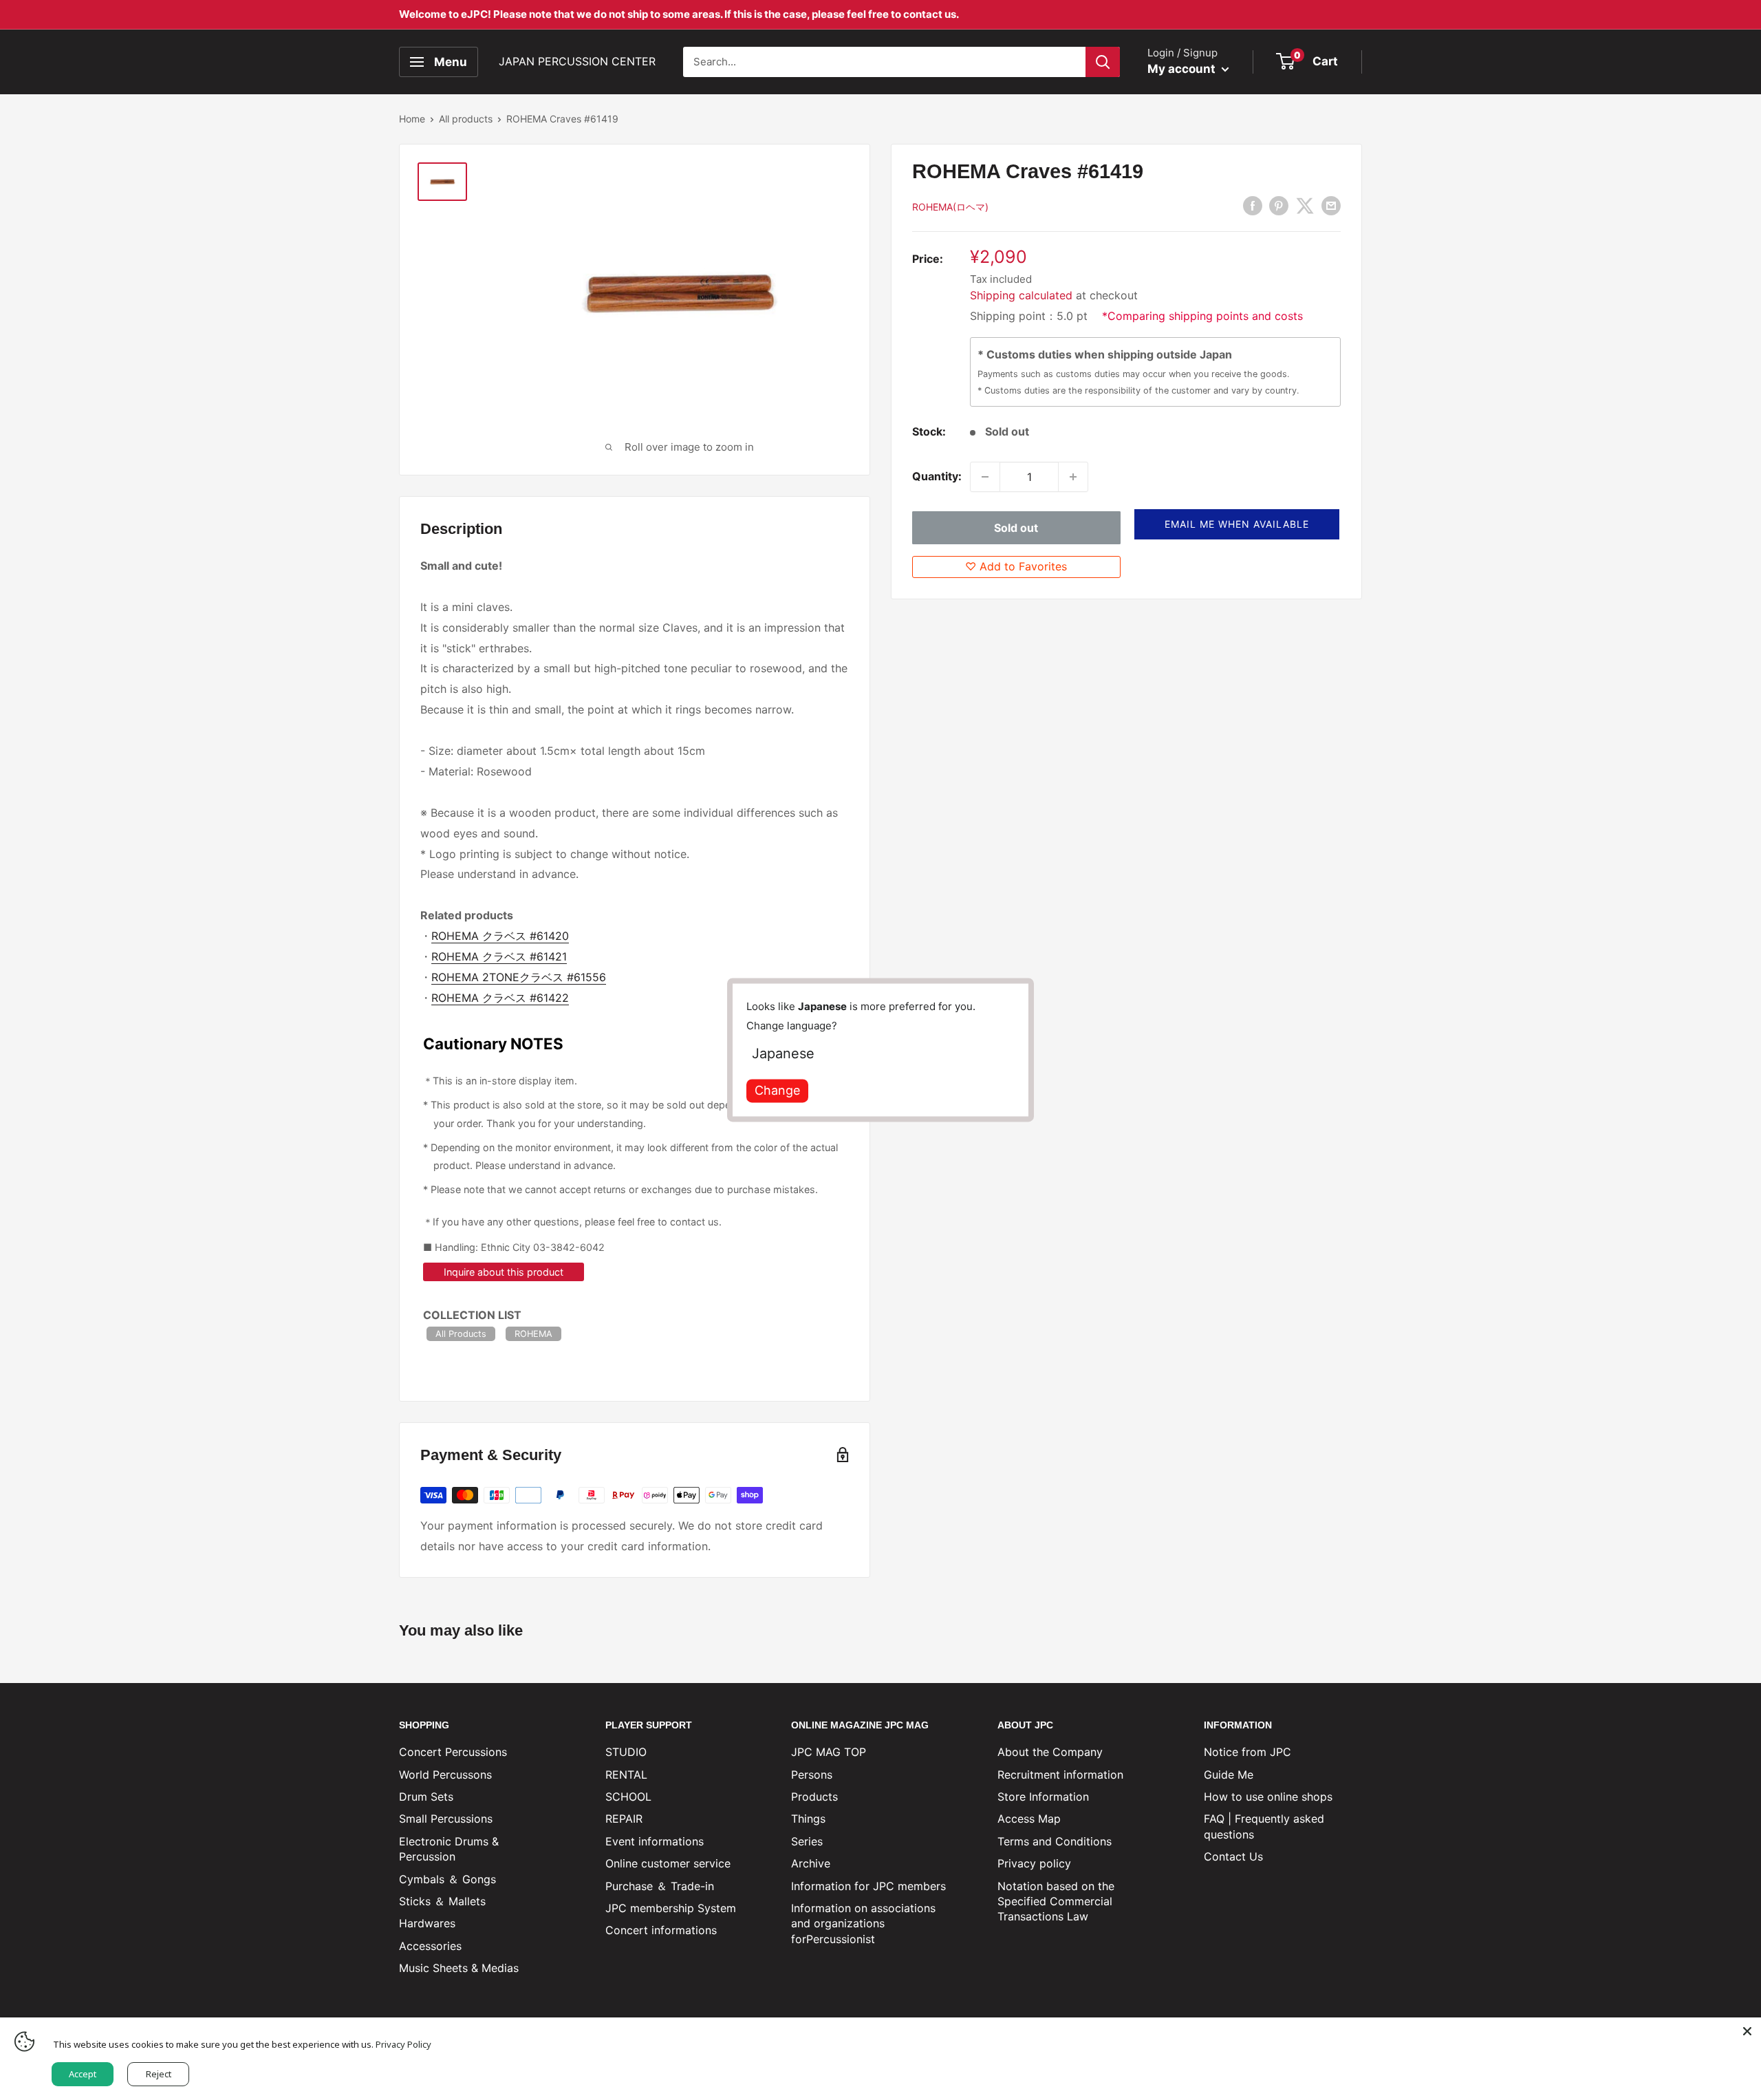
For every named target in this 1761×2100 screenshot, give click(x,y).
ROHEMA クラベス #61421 (499, 956)
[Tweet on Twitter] (1305, 206)
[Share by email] (1331, 206)
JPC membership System (671, 1908)
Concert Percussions (453, 1752)
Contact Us (1233, 1856)
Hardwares (427, 1923)
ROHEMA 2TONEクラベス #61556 (519, 977)
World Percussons (445, 1775)
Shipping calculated (1021, 295)
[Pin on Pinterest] (1279, 206)
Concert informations (661, 1930)
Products (814, 1797)
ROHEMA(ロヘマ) (950, 207)
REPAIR (624, 1819)
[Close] (1747, 2031)
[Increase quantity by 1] (1073, 477)
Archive (811, 1863)
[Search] (1103, 62)
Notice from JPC (1247, 1752)
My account (1183, 69)
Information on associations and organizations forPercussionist (863, 1924)
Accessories (430, 1946)
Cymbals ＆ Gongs (447, 1879)
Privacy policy (1034, 1863)
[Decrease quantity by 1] (985, 477)
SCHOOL (628, 1797)
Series (807, 1841)
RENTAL (626, 1775)
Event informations (655, 1841)
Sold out (1016, 528)
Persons (812, 1775)
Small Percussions (446, 1819)
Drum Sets (426, 1797)
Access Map (1029, 1819)
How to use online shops (1268, 1797)
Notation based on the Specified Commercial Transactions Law (1056, 1901)
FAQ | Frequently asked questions (1264, 1826)
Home (412, 119)
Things (808, 1819)
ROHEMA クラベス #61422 (500, 998)
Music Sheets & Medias (459, 1968)
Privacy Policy (403, 2044)
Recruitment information (1060, 1775)
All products (466, 119)
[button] (1237, 524)
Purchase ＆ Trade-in (660, 1886)
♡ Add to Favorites (1016, 566)
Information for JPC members (868, 1886)
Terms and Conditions (1055, 1841)
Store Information (1043, 1797)
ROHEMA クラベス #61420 (500, 936)
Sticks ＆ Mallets (442, 1901)
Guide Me (1229, 1775)
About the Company (1050, 1752)
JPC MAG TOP (829, 1752)
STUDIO (626, 1752)
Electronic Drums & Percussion (449, 1849)
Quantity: (937, 476)
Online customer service (668, 1863)
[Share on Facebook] (1253, 206)
